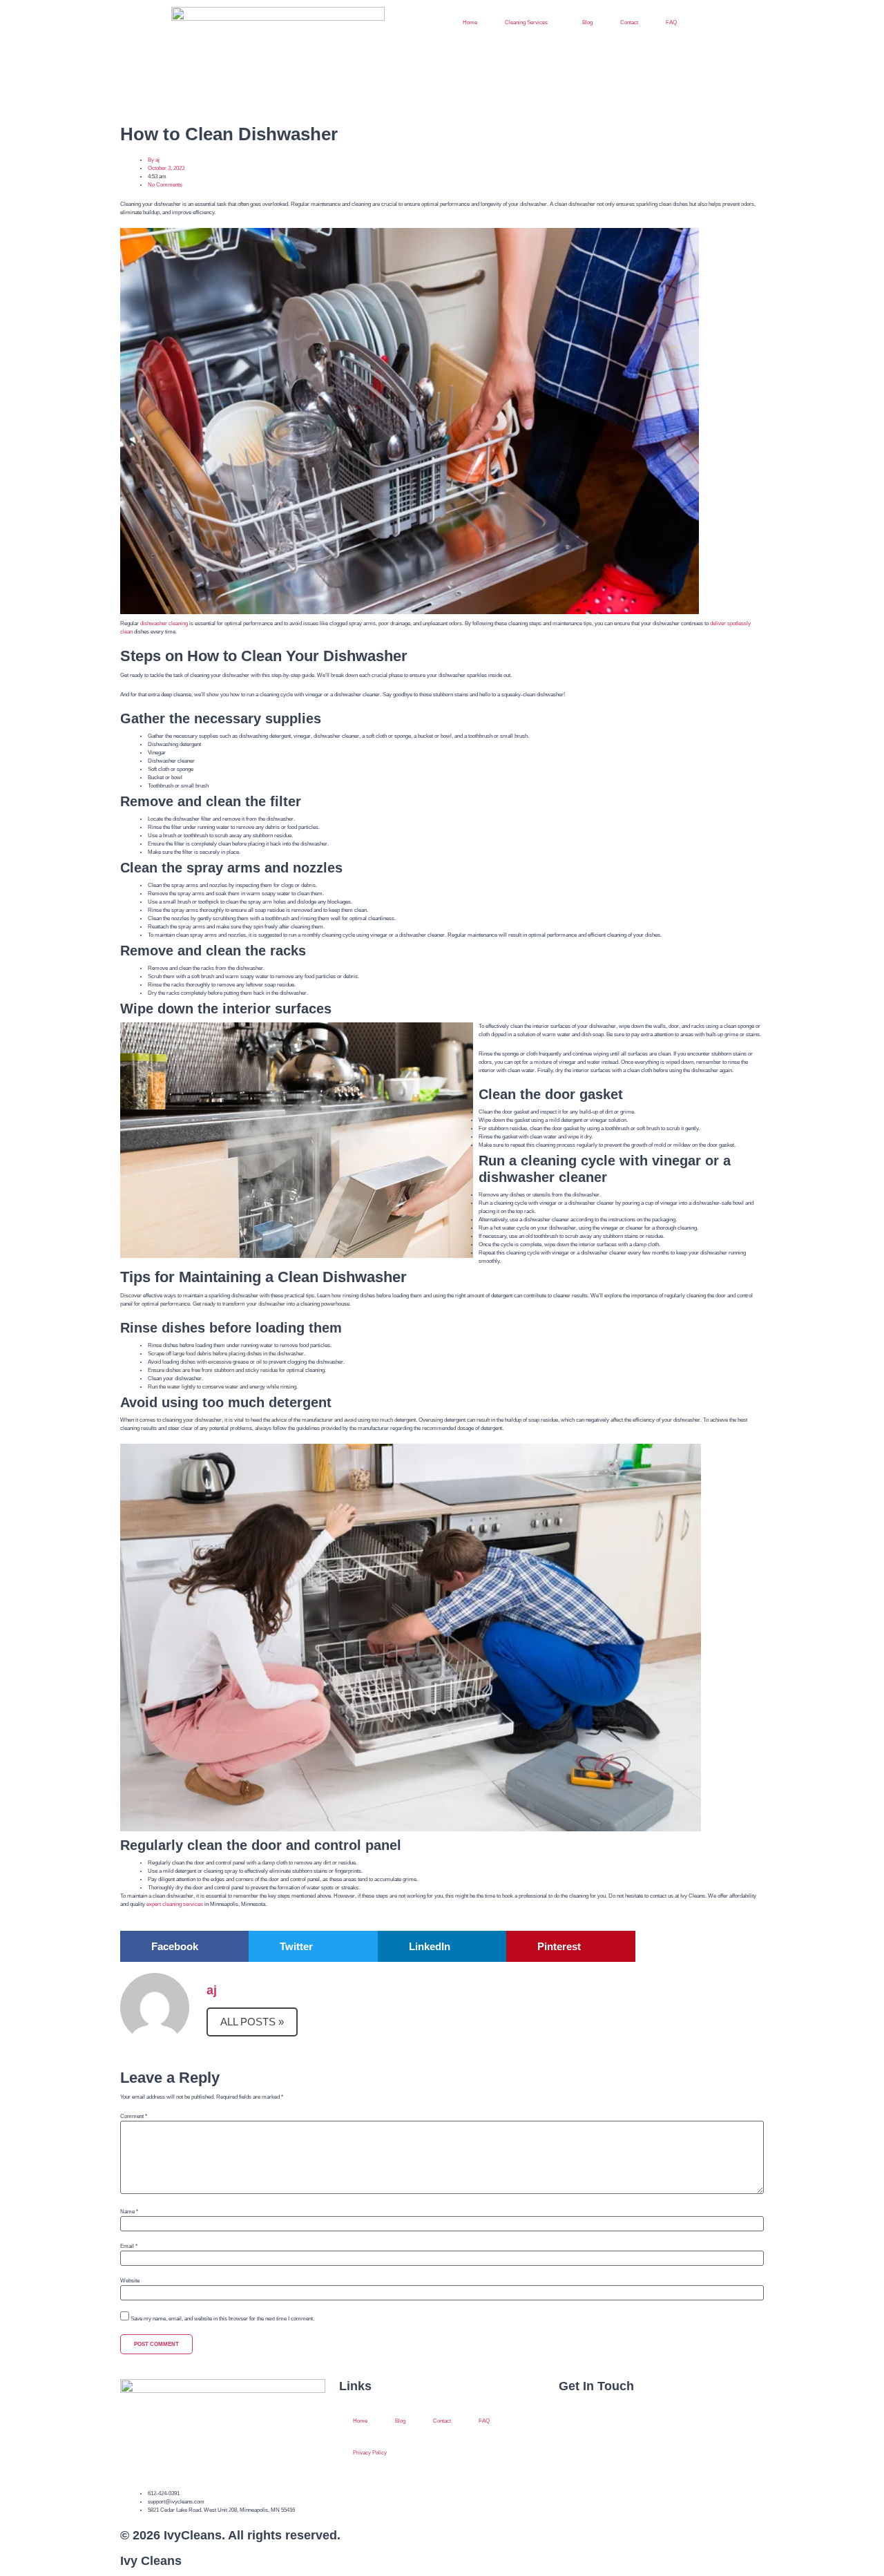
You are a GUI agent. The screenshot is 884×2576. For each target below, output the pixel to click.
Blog (587, 22)
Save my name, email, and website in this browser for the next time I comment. (222, 2319)
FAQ (671, 22)
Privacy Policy (370, 2453)
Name (129, 2212)
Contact (629, 22)
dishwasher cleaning (164, 623)
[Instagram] (576, 2471)
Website (130, 2281)
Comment (134, 2117)
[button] (184, 1946)
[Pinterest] (612, 2471)
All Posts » (252, 2022)
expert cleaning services (175, 1904)
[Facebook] (576, 2423)
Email (129, 2246)
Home (470, 22)
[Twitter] (612, 2423)
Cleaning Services (526, 22)
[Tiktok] (648, 2471)
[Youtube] (648, 2423)
